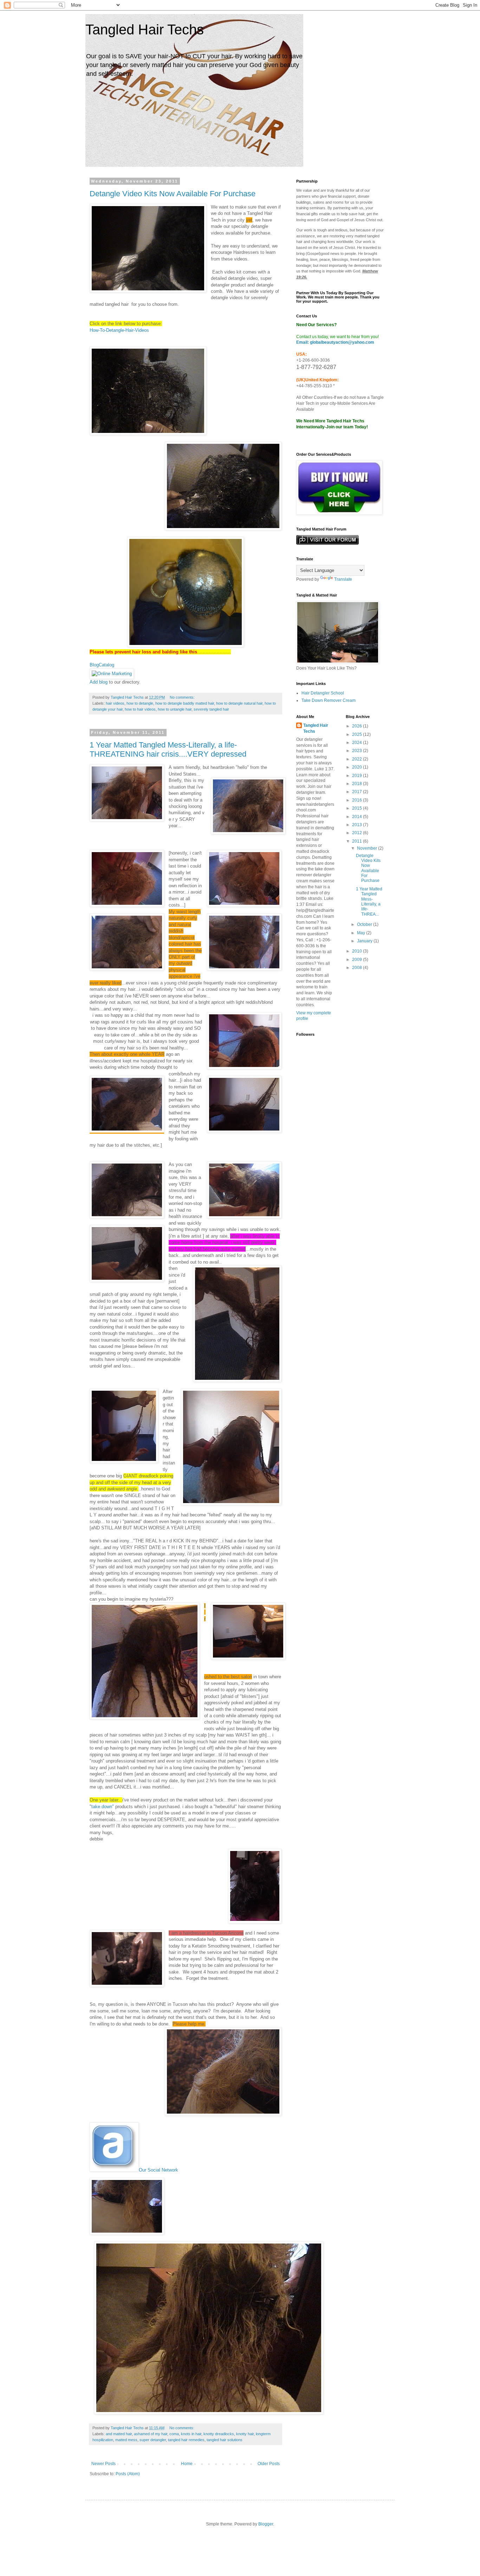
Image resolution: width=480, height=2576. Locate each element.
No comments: (183, 697)
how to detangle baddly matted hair (185, 703)
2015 (358, 808)
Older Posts (269, 2464)
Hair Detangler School (323, 693)
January (365, 941)
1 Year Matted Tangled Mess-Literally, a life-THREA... (369, 902)
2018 (358, 784)
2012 (358, 833)
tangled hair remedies (186, 2440)
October (365, 924)
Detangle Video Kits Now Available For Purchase (173, 194)
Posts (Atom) (128, 2474)
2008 (358, 968)
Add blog (99, 682)
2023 (358, 751)
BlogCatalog (102, 665)
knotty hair (245, 2434)
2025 (358, 734)
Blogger (266, 2524)
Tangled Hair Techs (145, 29)
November (368, 848)
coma (174, 2434)
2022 (358, 759)
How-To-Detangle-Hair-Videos (119, 330)
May (362, 933)
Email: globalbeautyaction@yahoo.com (335, 342)
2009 (358, 960)
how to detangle (140, 703)
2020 (358, 767)
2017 (358, 792)
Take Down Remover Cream (329, 700)
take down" (103, 1807)
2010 (358, 951)
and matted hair (119, 2434)
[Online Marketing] (112, 674)
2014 (358, 817)
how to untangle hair (175, 709)
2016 (358, 800)
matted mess (126, 2440)
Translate (343, 579)
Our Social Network (158, 2170)
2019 (358, 776)
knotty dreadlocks (219, 2434)
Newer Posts (103, 2464)
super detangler (153, 2440)
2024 (358, 743)
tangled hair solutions (225, 2440)
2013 (358, 825)
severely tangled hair (211, 709)
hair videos (115, 703)
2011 (358, 841)
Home (187, 2464)
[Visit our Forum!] (327, 543)
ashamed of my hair (151, 2434)
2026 (358, 726)
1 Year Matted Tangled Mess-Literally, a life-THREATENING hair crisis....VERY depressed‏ (168, 749)
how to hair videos (140, 709)
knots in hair (191, 2434)
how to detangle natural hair (239, 703)
